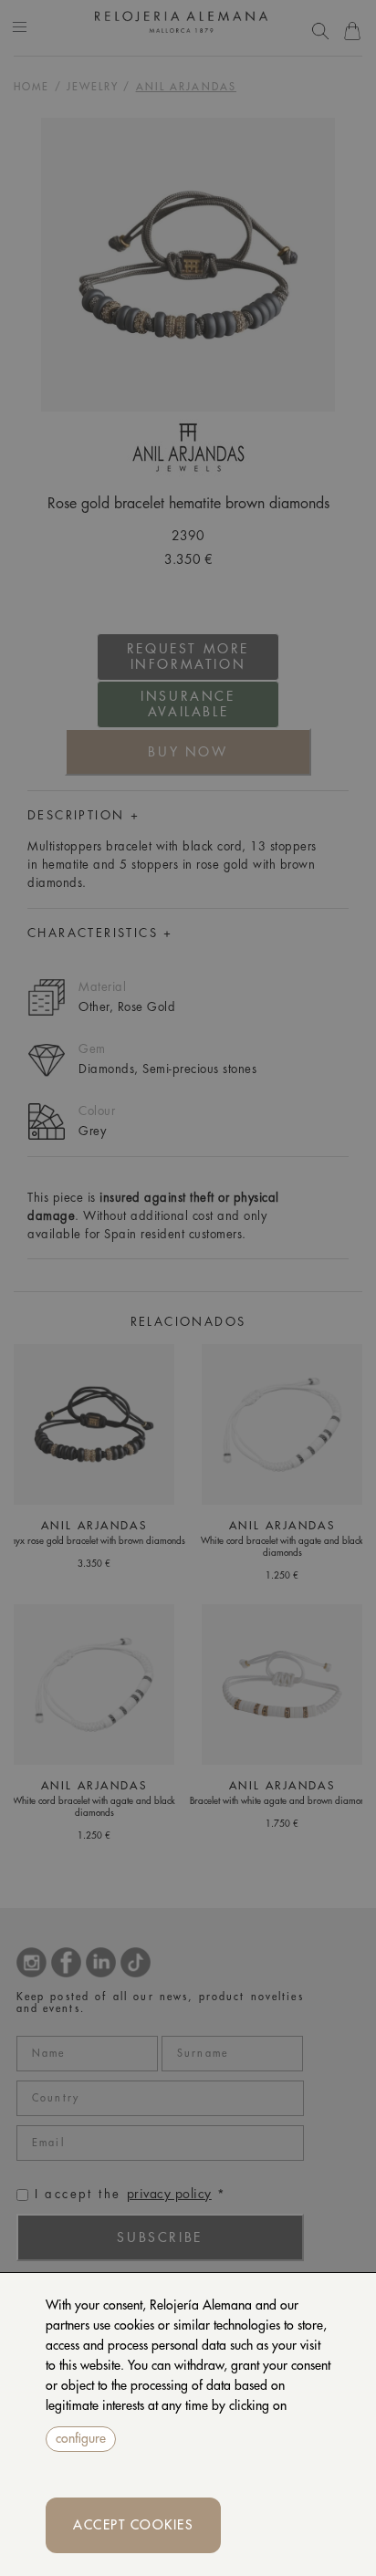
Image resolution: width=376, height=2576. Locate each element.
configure (81, 2438)
